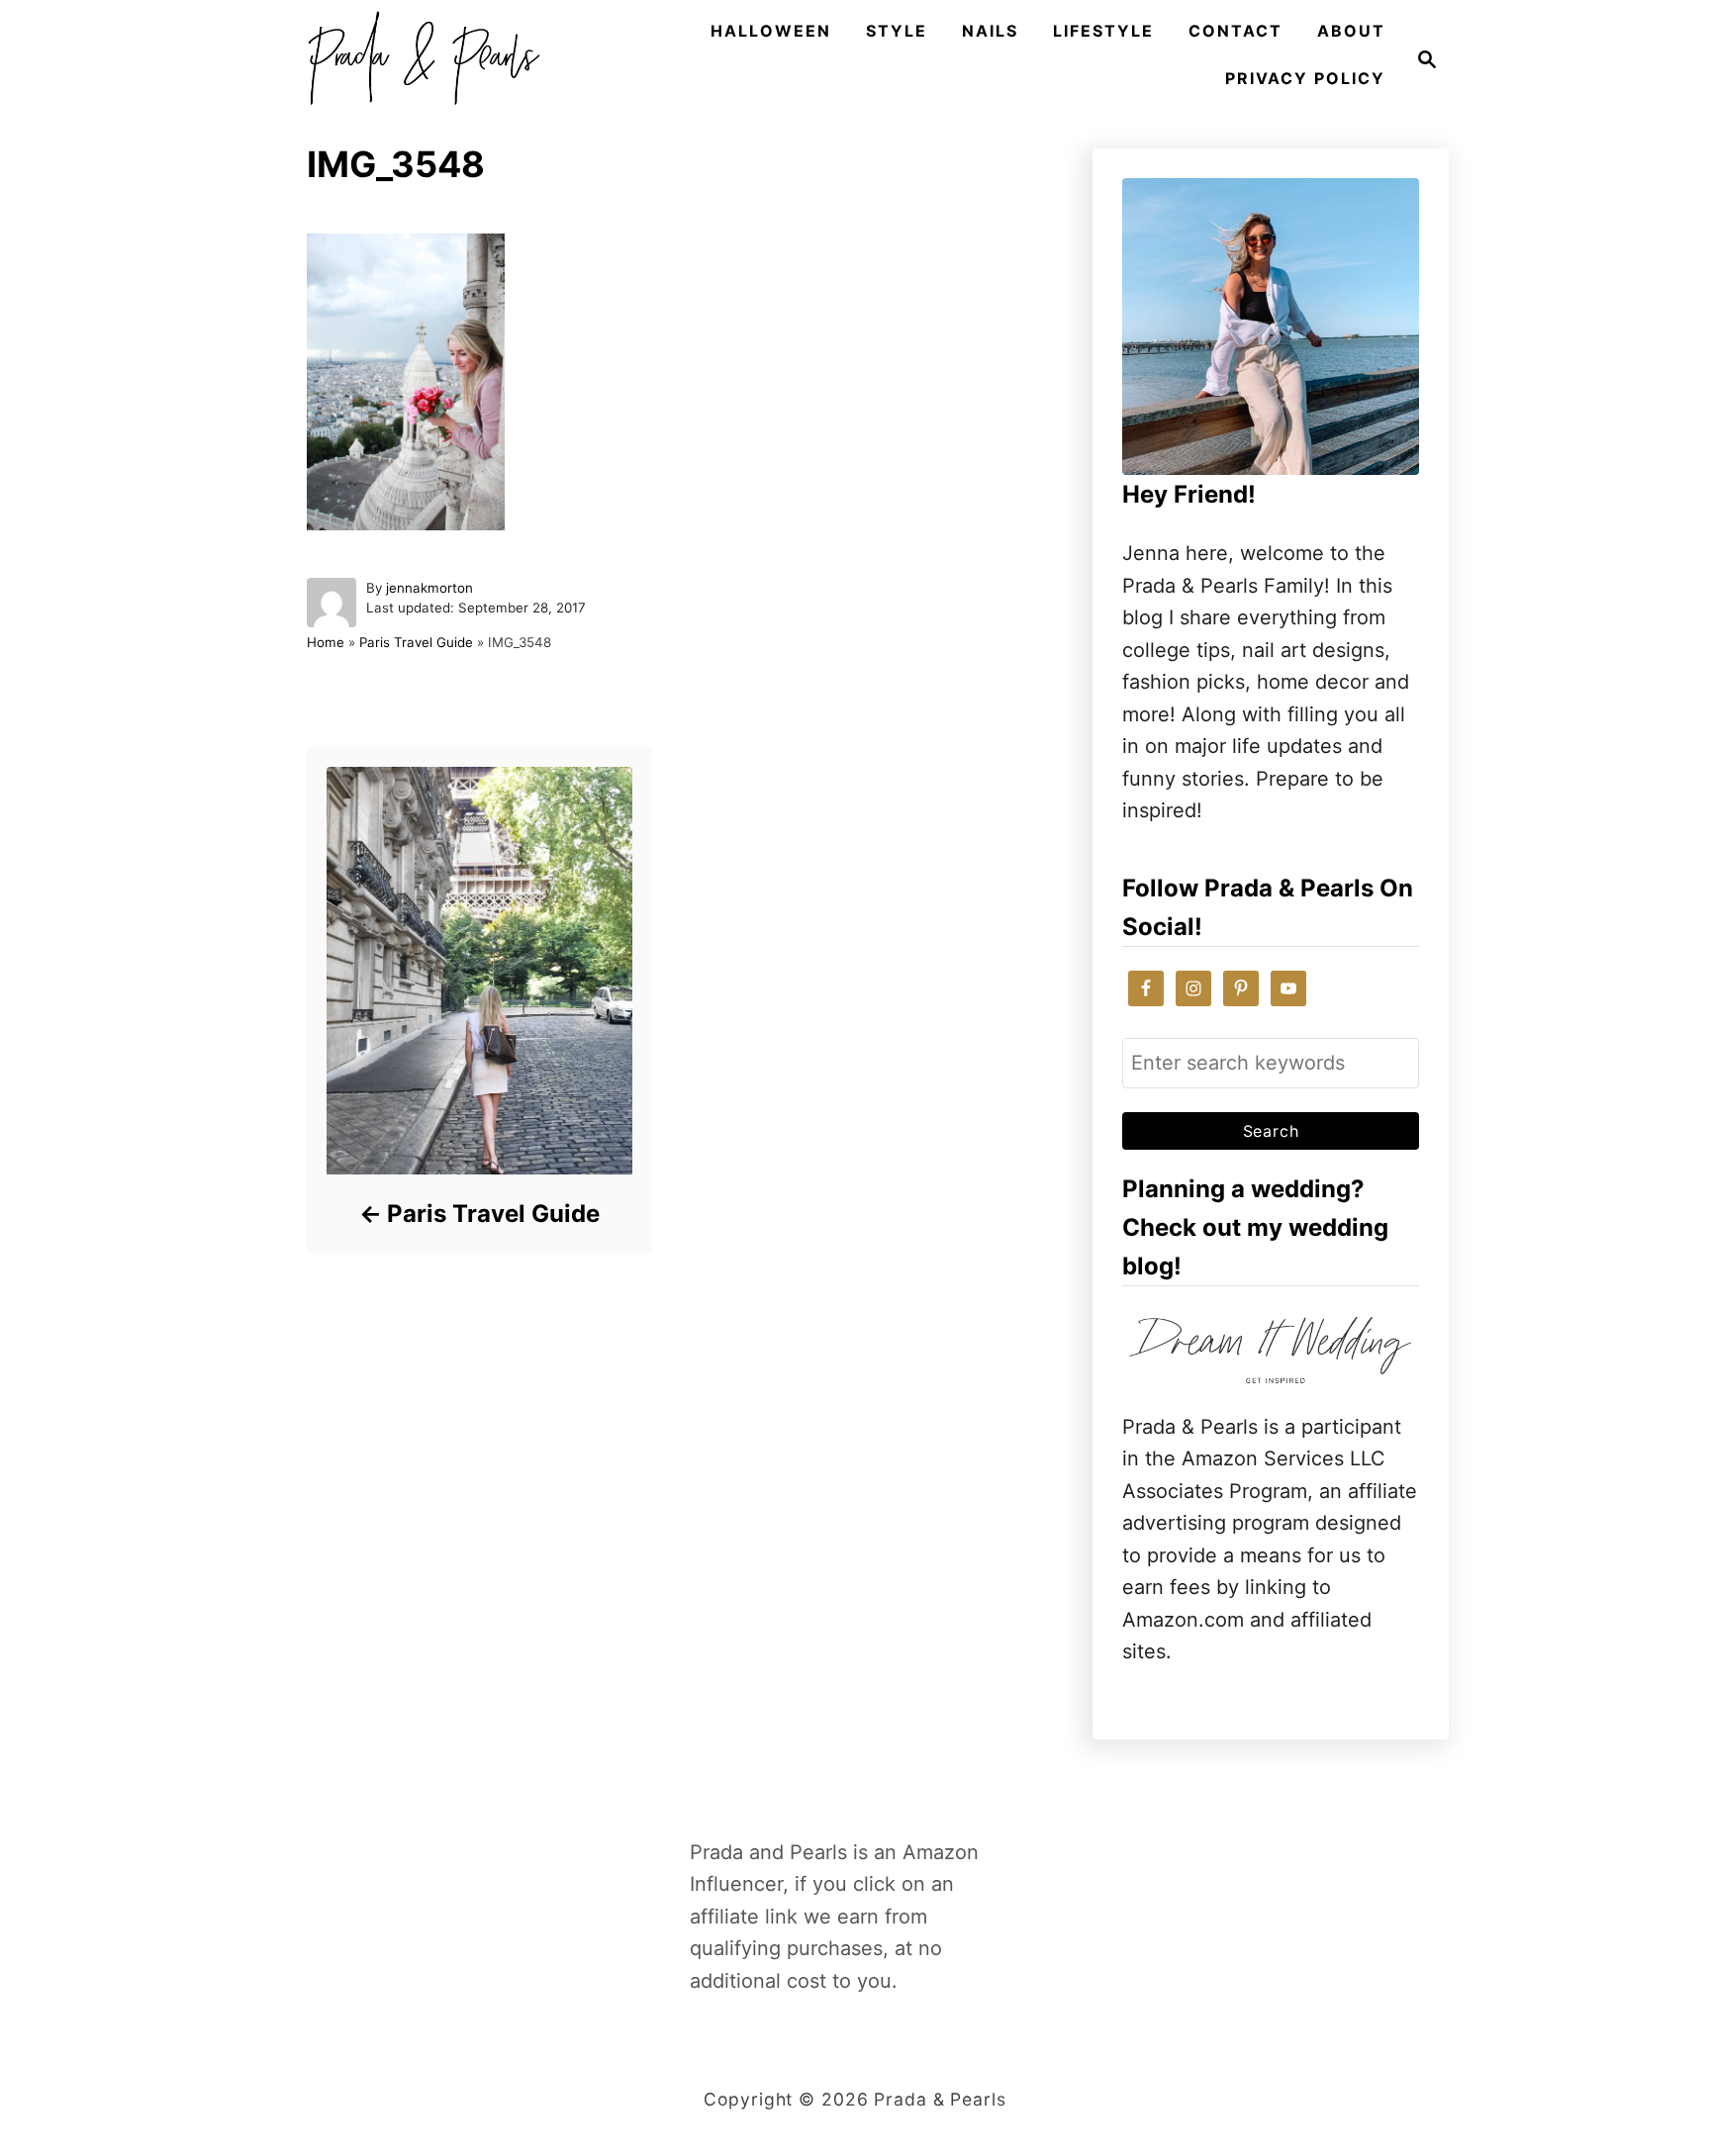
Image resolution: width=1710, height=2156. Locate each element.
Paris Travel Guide (416, 642)
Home (326, 642)
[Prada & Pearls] (418, 59)
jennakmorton (429, 588)
